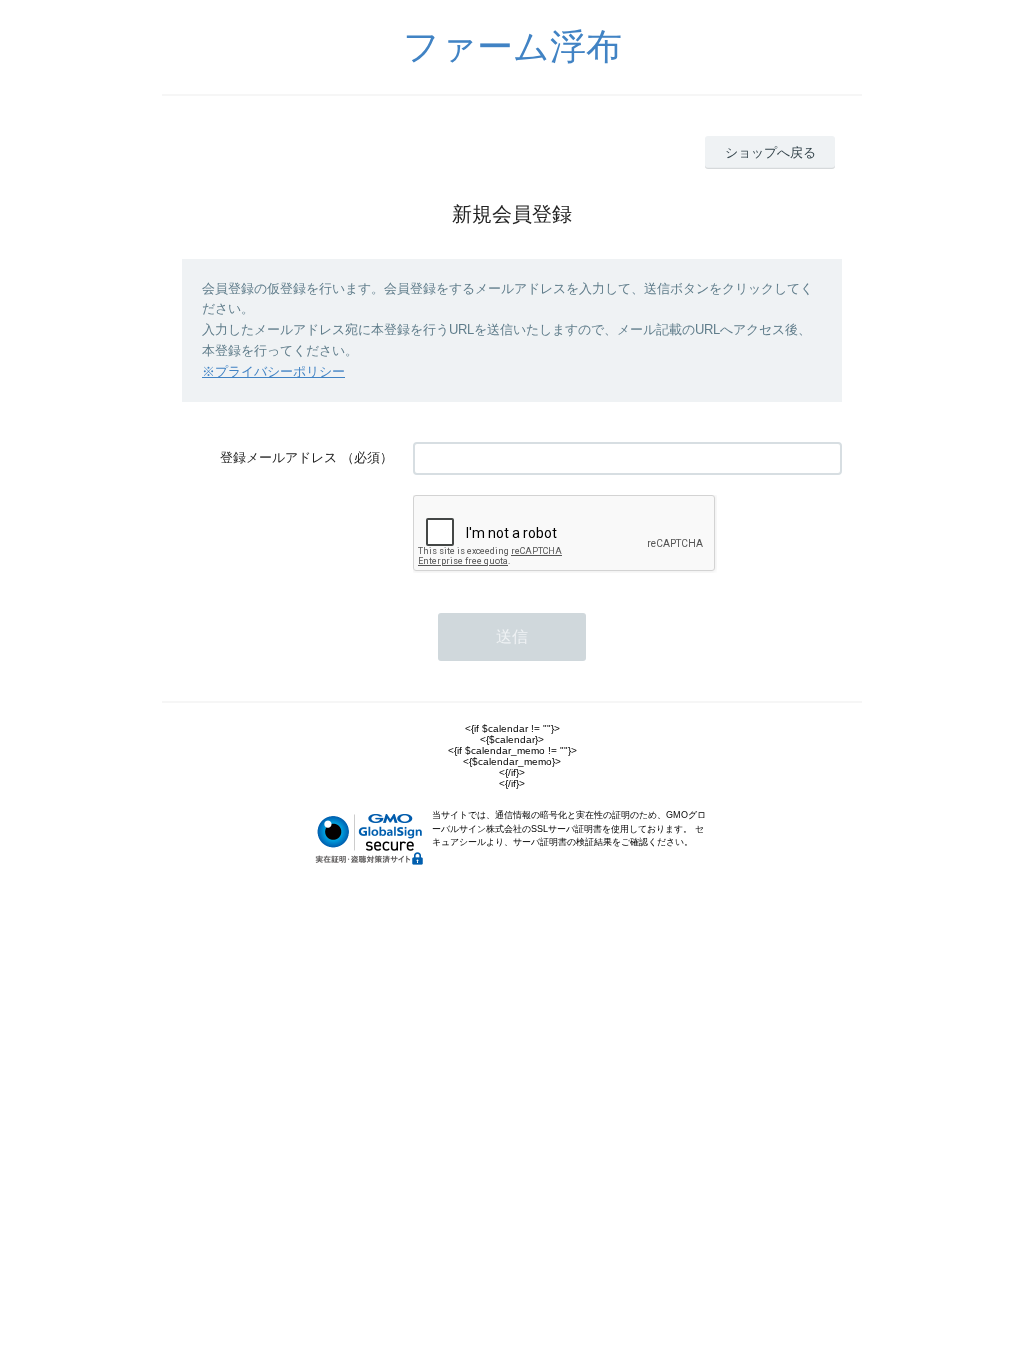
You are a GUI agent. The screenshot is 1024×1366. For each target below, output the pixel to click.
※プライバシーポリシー (273, 371)
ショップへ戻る (770, 152)
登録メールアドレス (278, 457)
